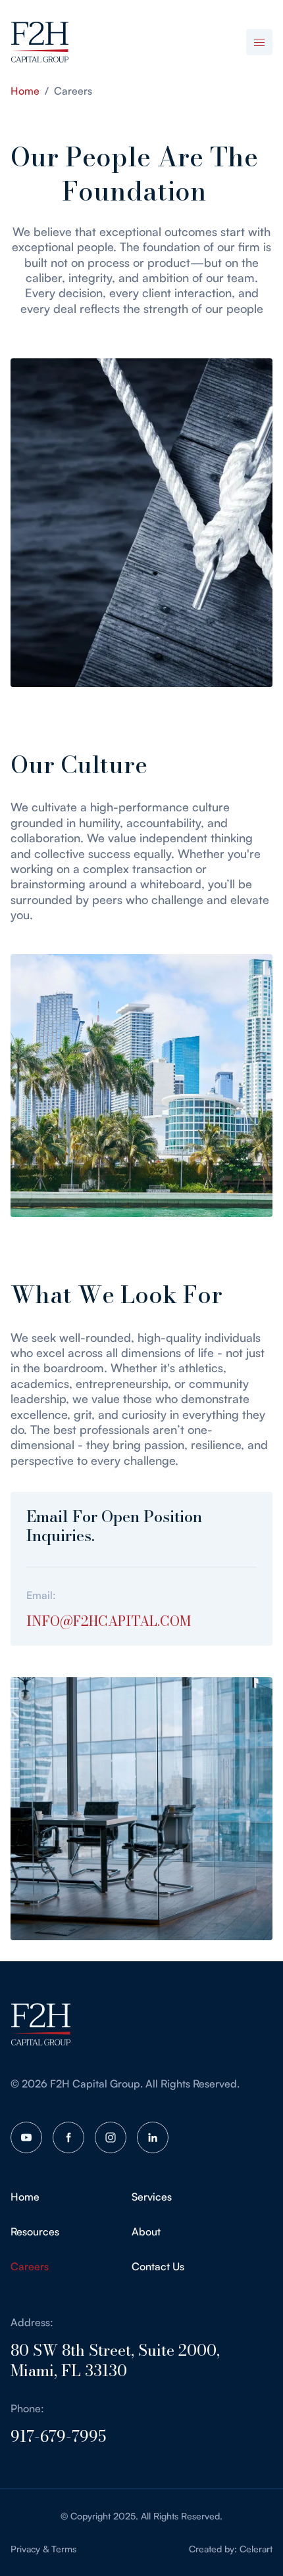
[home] (39, 42)
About (146, 2231)
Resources (35, 2231)
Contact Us (158, 2266)
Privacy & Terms (43, 2549)
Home (25, 91)
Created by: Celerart (231, 2549)
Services (152, 2197)
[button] (259, 42)
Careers (30, 2266)
